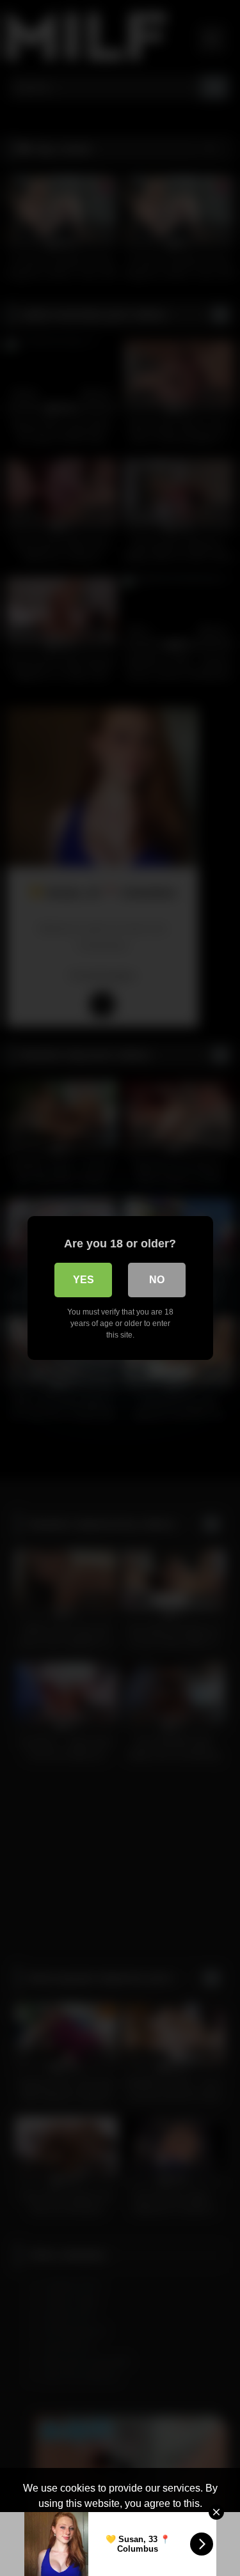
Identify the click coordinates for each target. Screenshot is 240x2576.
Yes (84, 1280)
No (157, 1280)
